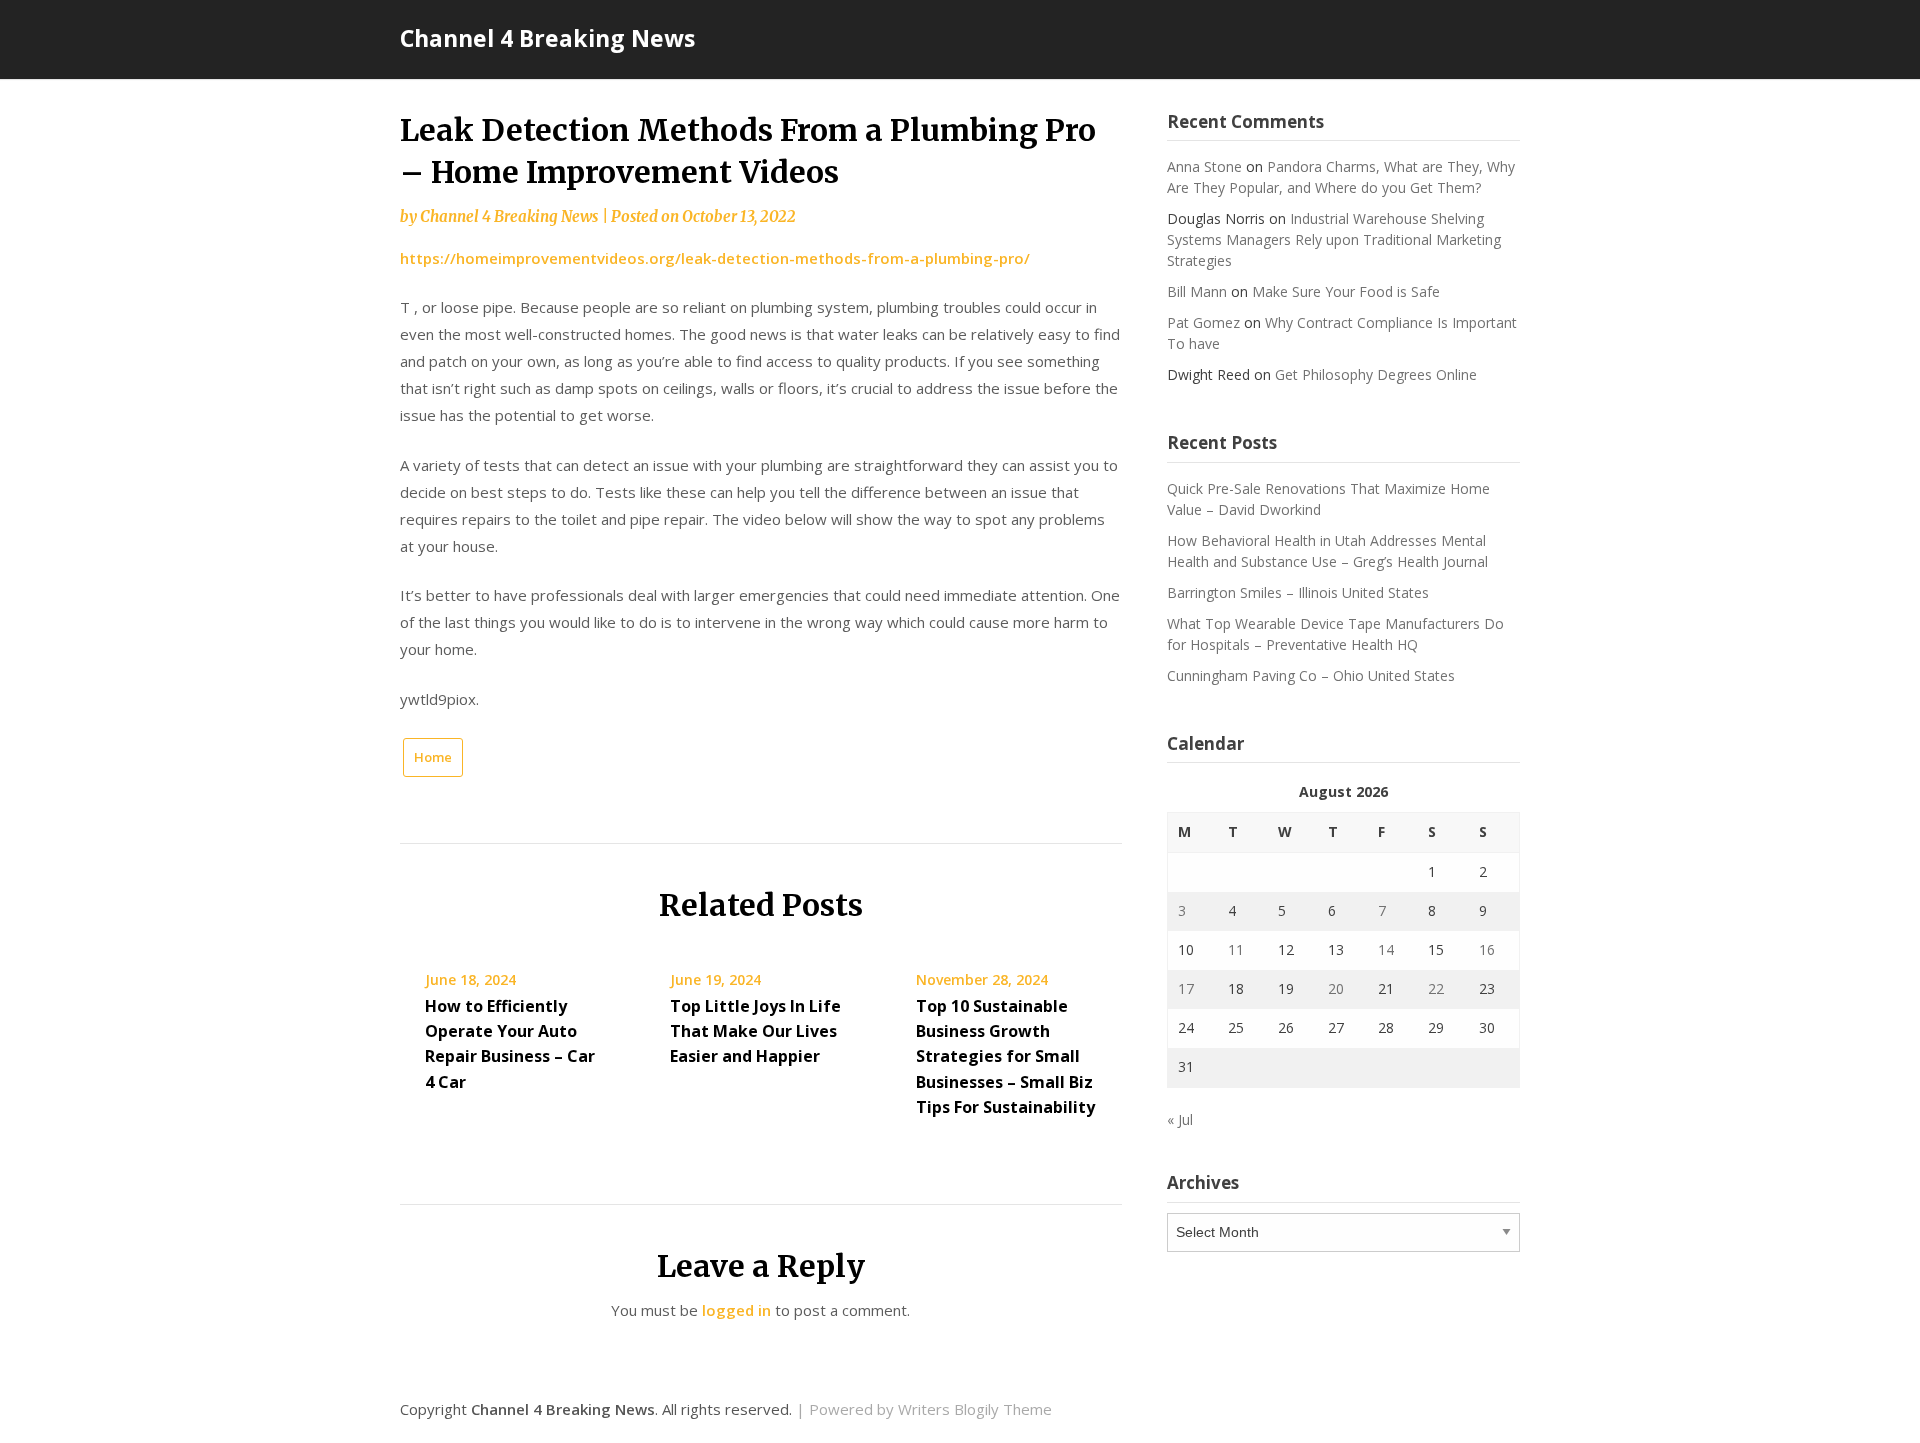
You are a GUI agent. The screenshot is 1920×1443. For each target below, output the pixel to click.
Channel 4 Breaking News (547, 38)
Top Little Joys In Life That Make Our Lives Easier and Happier (755, 1031)
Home (433, 757)
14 (1386, 949)
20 (1336, 988)
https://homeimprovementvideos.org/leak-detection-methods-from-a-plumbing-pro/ (715, 258)
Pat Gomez (1203, 322)
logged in (736, 1310)
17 (1186, 988)
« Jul (1180, 1119)
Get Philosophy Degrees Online (1376, 374)
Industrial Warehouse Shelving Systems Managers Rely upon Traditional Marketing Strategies (1334, 239)
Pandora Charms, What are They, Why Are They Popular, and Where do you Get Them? (1341, 177)
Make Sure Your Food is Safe (1346, 291)
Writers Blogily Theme (975, 1409)
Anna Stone (1204, 166)
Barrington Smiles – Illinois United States (1298, 592)
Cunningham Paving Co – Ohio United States (1311, 675)
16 (1487, 949)
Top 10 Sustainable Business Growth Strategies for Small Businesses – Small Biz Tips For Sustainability (1005, 1056)
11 (1236, 949)
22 (1436, 988)
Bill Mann (1197, 291)
